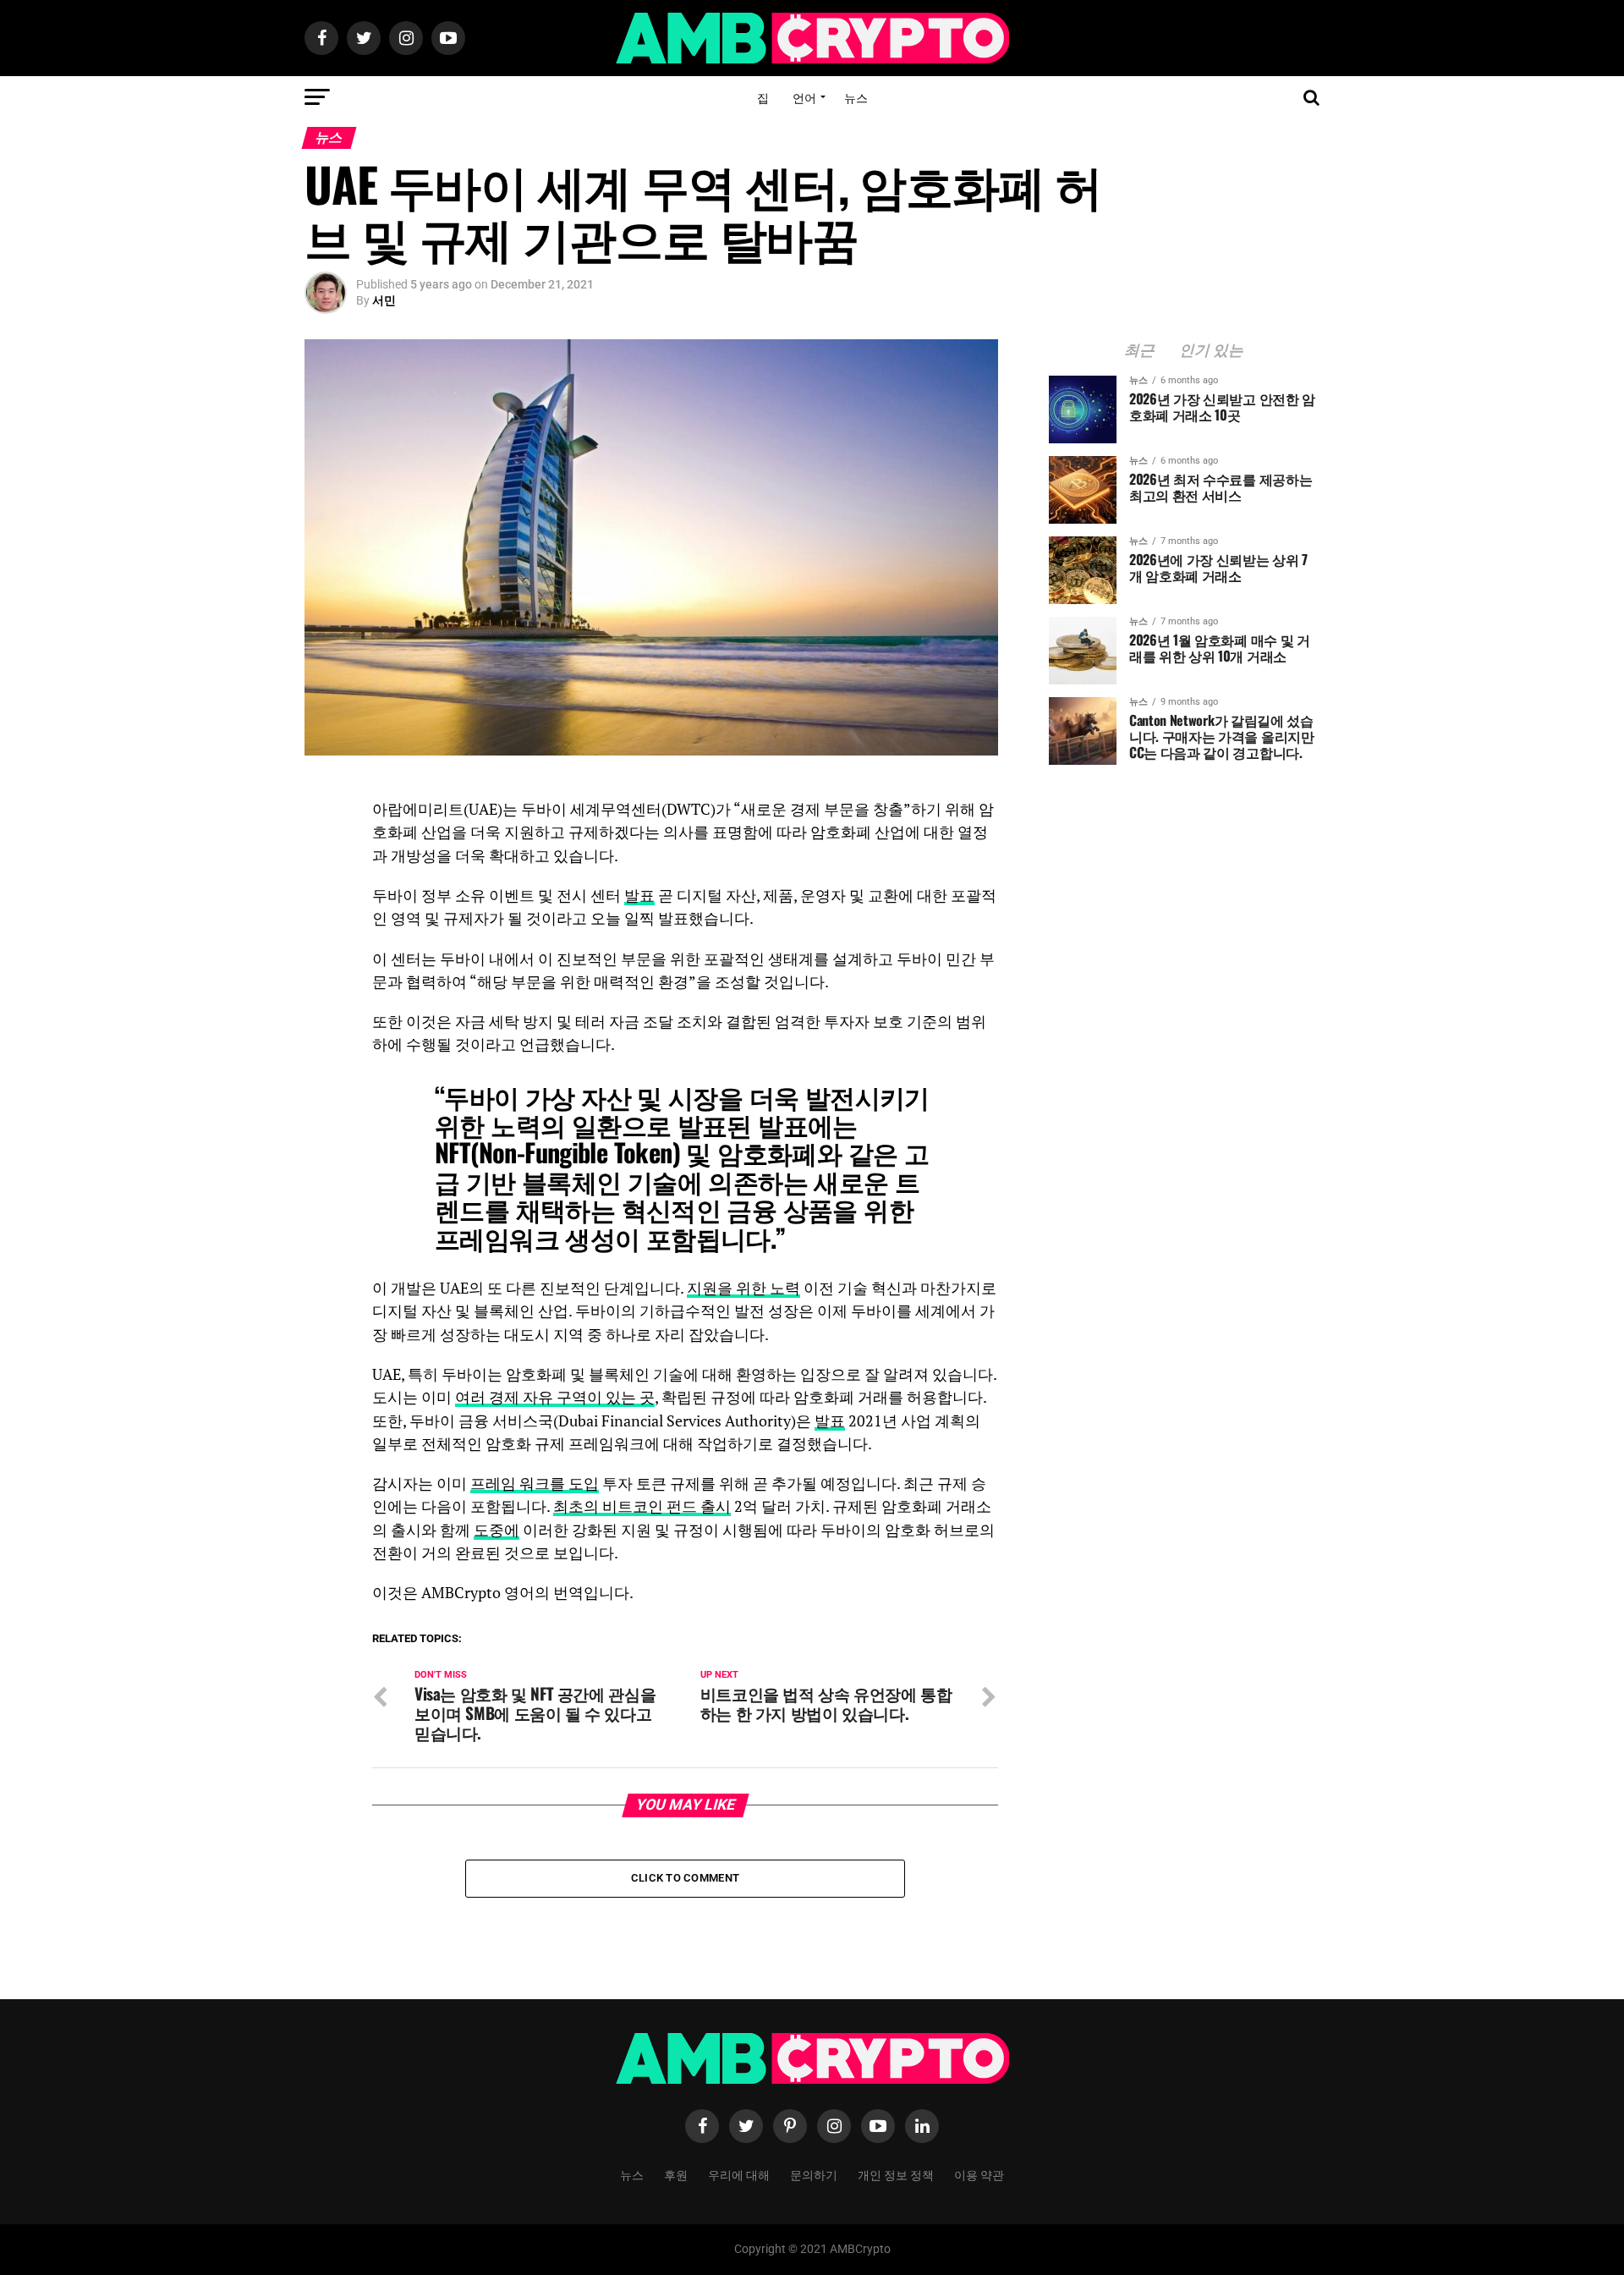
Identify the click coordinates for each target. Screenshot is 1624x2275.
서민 (384, 300)
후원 (676, 2174)
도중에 (497, 1530)
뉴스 (856, 97)
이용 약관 (979, 2174)
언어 (804, 97)
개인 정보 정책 (896, 2174)
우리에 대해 (739, 2174)
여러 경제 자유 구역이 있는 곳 (555, 1397)
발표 (639, 896)
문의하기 (814, 2174)
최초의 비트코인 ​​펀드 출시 (642, 1506)
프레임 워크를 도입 (535, 1484)
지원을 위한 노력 (743, 1288)
